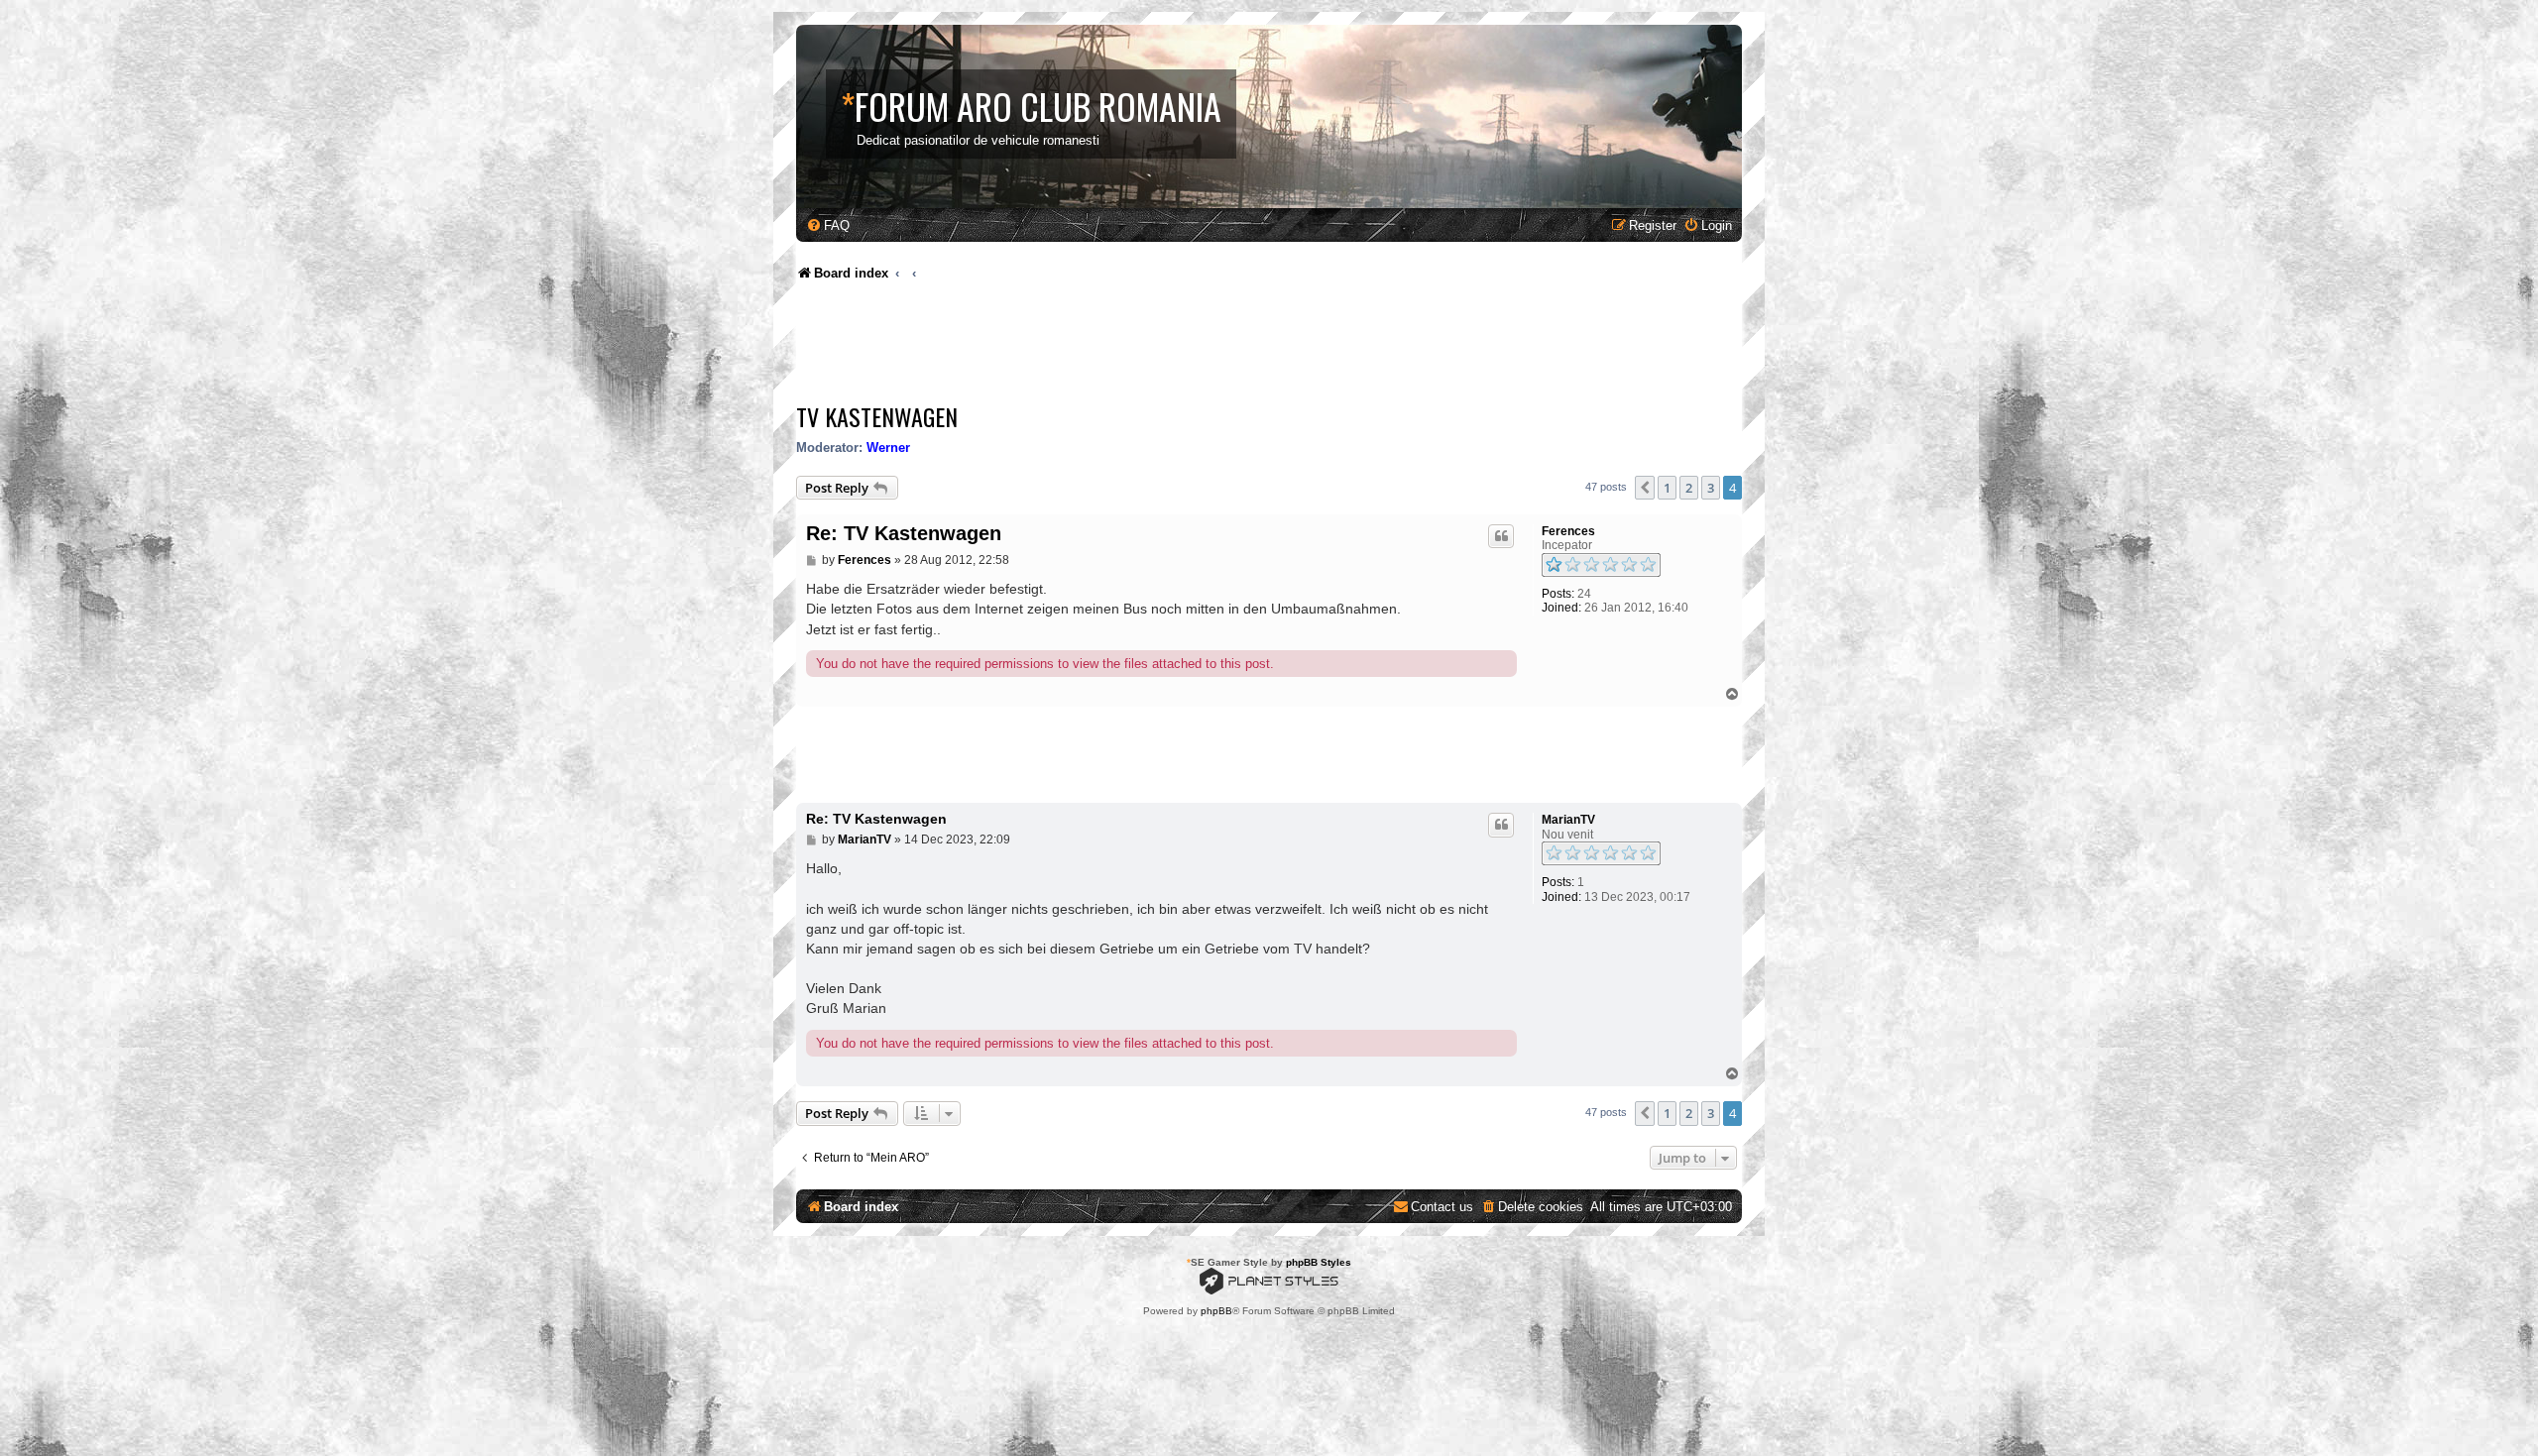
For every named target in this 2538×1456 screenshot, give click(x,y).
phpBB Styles (1319, 1262)
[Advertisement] (1157, 347)
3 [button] (1711, 488)
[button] (1645, 488)
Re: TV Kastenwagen (904, 533)
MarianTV (1568, 820)
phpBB (1216, 1311)
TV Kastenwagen (877, 416)
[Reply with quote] (1501, 536)
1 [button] (1667, 488)
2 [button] (1689, 488)
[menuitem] (828, 225)
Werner (888, 448)
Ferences (1568, 531)
